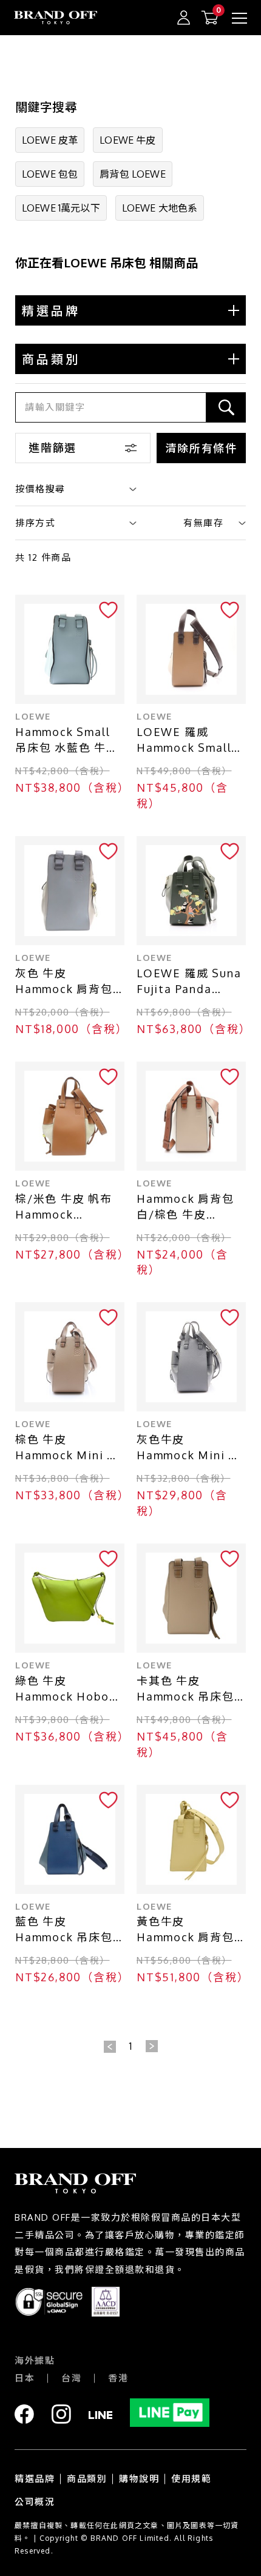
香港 (118, 2378)
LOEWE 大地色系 (160, 208)
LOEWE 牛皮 (127, 140)
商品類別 (87, 2479)
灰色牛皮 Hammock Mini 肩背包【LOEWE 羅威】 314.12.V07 (188, 1448)
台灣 (71, 2378)
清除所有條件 (201, 448)
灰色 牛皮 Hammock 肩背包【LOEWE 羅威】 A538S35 (64, 982)
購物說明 (139, 2479)
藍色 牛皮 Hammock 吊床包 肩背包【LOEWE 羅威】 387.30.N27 (69, 1930)
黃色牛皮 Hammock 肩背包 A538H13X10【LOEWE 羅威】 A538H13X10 (185, 1930)
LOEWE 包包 (50, 174)
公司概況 (35, 2502)
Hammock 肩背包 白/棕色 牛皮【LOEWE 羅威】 (185, 1207)
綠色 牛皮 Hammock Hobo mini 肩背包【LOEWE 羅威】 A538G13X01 (63, 1689)
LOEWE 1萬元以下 (61, 208)
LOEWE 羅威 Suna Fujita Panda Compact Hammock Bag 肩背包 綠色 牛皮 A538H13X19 (189, 982)
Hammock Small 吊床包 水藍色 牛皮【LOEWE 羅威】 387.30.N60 (67, 741)
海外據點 (35, 2360)
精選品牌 (35, 2479)
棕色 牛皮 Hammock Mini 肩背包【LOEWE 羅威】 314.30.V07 (67, 1448)
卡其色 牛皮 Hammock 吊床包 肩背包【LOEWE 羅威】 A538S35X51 (191, 1689)
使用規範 (191, 2479)
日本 (25, 2378)
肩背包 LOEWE (132, 174)
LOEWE (33, 716)
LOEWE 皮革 (50, 140)
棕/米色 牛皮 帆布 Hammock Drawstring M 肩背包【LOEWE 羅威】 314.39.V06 (64, 1207)
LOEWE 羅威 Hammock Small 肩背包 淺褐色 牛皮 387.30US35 (188, 741)
